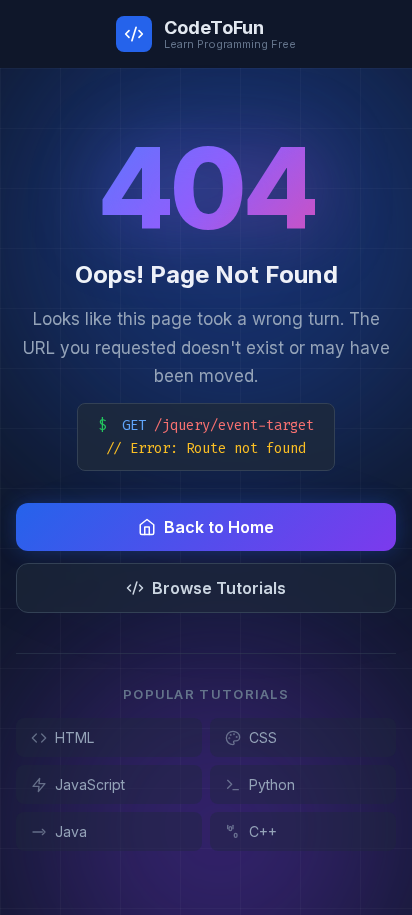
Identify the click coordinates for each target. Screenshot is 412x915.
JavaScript (90, 784)
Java (71, 831)
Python (272, 784)
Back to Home (219, 527)
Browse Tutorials (219, 588)
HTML (74, 737)
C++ (263, 831)
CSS (263, 737)
